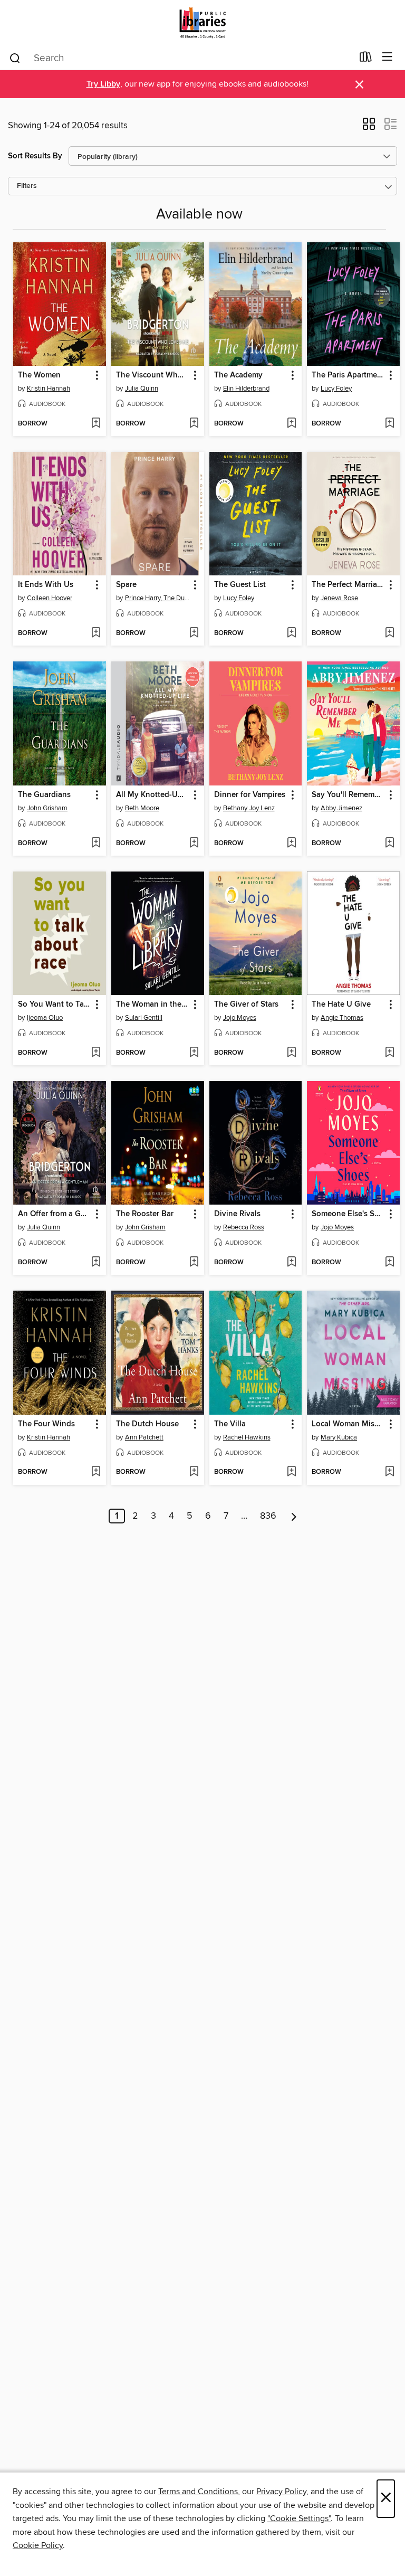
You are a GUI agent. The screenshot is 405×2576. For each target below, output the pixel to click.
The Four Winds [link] (46, 1424)
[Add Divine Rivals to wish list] (291, 1263)
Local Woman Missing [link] (348, 1424)
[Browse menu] (387, 57)
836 (268, 1516)
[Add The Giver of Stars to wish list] (291, 1053)
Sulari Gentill (144, 1018)
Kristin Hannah (49, 389)
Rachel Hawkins (247, 1437)
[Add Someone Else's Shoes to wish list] (389, 1263)
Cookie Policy (38, 2545)
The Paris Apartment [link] (348, 375)
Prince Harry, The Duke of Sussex (159, 598)
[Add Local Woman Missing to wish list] (389, 1472)
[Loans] (366, 59)
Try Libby (103, 84)
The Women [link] (39, 375)
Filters (27, 186)
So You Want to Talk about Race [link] (55, 1005)
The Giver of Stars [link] (246, 1005)
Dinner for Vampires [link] (250, 795)
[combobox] (181, 58)
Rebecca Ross (244, 1227)
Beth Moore (142, 808)
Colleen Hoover (50, 598)
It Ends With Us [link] (46, 585)
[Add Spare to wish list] (194, 633)
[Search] (15, 58)
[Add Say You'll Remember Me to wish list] (389, 844)
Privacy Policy (281, 2492)
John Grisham (47, 808)
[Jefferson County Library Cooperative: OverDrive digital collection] (202, 22)
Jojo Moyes (240, 1018)
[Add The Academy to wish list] (291, 424)
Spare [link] (126, 585)
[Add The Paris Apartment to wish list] (389, 424)
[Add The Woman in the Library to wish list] (194, 1053)
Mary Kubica (339, 1437)
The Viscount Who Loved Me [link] (153, 375)
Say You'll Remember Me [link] (348, 795)
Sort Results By (35, 156)
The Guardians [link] (44, 795)
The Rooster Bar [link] (145, 1214)
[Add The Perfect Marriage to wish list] (389, 633)
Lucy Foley (336, 389)
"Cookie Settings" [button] (299, 2518)
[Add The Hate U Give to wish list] (389, 1053)
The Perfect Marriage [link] (348, 585)
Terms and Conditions (198, 2492)
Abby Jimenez (341, 808)
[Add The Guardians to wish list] (96, 844)
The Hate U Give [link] (341, 1005)
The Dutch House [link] (147, 1424)
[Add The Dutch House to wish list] (194, 1472)
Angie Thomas (342, 1018)
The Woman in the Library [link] (153, 1005)
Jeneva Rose (339, 598)
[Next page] (294, 1516)
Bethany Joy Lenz (249, 808)
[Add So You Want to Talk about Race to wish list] (96, 1053)
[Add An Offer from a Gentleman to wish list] (96, 1263)
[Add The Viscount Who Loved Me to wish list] (194, 424)
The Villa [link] (230, 1424)
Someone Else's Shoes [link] (348, 1214)
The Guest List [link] (240, 585)
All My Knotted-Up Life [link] (153, 795)
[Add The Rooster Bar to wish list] (194, 1263)
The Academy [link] (238, 375)
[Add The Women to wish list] (96, 424)
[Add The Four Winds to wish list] (96, 1472)
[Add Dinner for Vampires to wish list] (291, 844)
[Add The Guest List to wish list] (291, 633)
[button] (369, 127)
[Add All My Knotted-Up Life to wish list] (194, 844)
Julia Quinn (142, 389)
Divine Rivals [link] (237, 1214)
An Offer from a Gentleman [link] (55, 1214)
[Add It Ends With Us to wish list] (96, 633)
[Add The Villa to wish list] (291, 1472)
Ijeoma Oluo (45, 1018)
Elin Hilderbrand (246, 389)
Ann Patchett (144, 1437)
